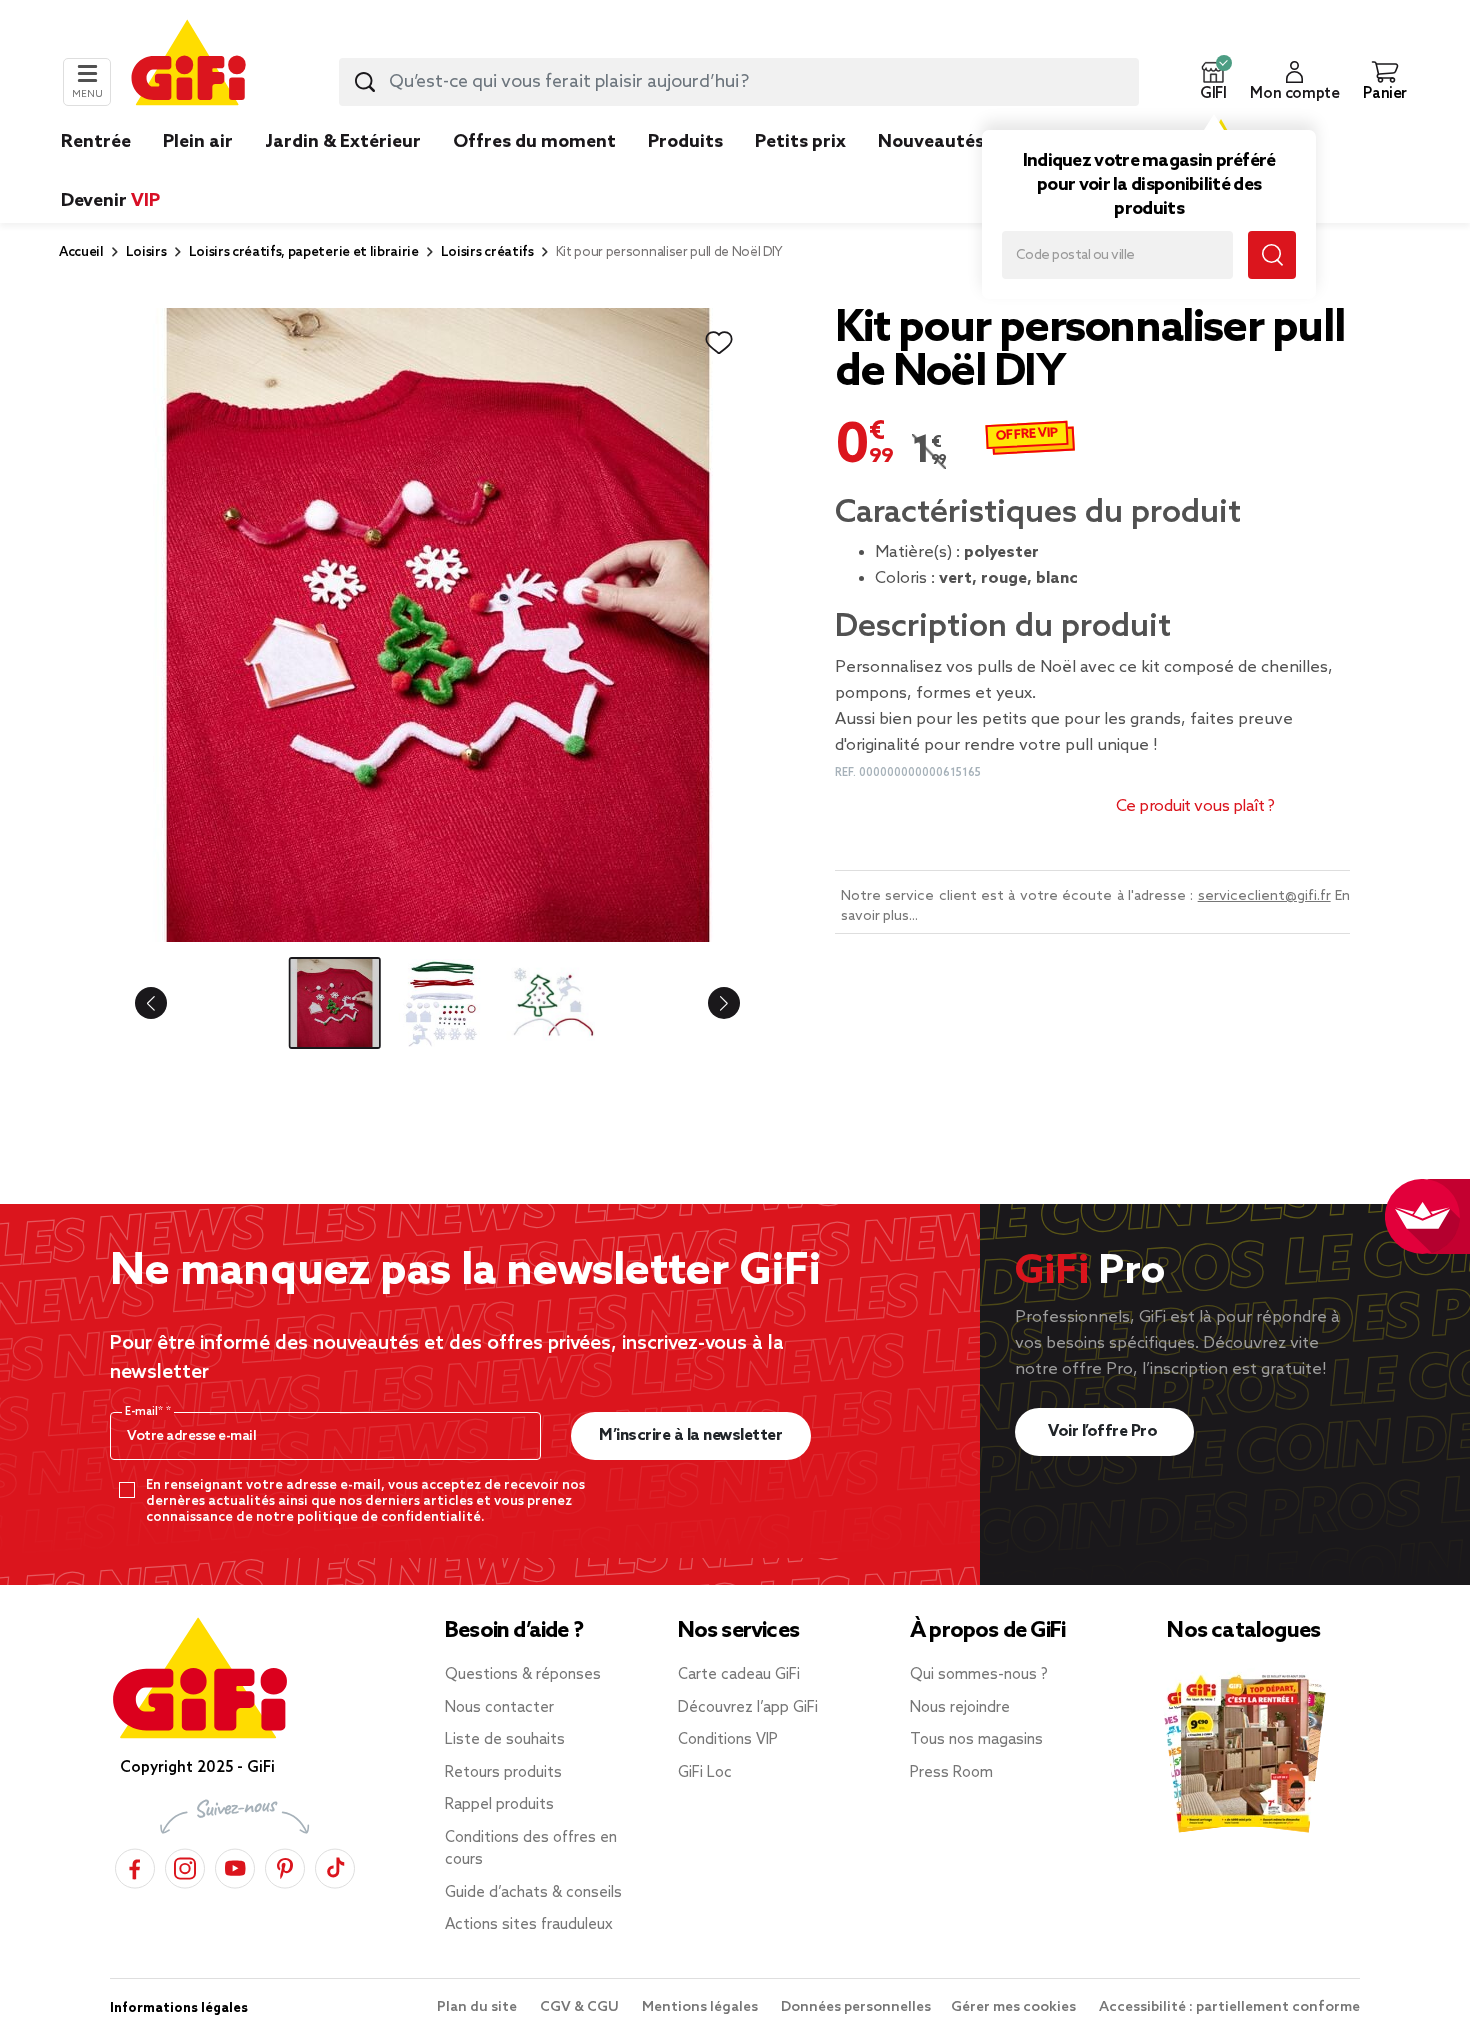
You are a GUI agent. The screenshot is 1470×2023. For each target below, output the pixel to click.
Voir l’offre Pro (1104, 1431)
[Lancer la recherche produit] (365, 82)
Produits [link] (685, 142)
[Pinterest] (285, 1865)
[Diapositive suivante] (708, 1003)
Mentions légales (701, 2007)
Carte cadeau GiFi (739, 1675)
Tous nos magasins (976, 1740)
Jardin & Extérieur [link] (343, 142)
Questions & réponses (523, 1675)
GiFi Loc (705, 1773)
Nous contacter (499, 1708)
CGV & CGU (581, 2007)
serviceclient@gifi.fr (1264, 896)
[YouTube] (235, 1865)
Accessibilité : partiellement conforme (1229, 2007)
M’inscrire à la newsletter (690, 1435)
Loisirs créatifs (487, 252)
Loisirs (146, 252)
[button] (1213, 82)
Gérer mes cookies (1015, 2007)
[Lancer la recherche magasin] (1272, 255)
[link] (685, 172)
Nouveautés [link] (931, 142)
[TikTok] (335, 1865)
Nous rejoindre (960, 1708)
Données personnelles (856, 2007)
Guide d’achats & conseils (533, 1893)
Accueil (81, 252)
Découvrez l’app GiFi (748, 1708)
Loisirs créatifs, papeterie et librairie (304, 252)
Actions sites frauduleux (529, 1925)
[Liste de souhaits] (719, 343)
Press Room (951, 1773)
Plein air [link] (198, 142)
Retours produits (503, 1773)
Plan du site (478, 2007)
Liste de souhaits (505, 1740)
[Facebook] (135, 1865)
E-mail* (145, 1412)
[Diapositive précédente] (167, 1003)
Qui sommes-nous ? (979, 1675)
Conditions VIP (728, 1740)
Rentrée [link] (96, 142)
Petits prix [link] (800, 142)
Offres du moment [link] (534, 142)
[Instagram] (185, 1865)
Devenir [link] (110, 201)
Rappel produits (499, 1805)
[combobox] (739, 82)
